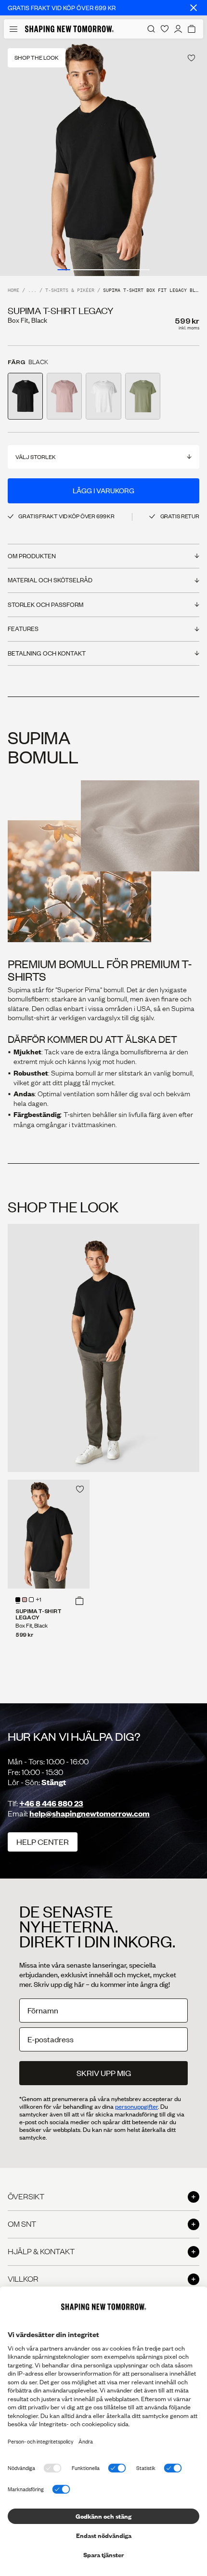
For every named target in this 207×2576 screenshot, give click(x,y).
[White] (31, 1600)
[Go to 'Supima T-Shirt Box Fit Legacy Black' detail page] (25, 396)
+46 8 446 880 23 (51, 1803)
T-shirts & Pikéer (70, 291)
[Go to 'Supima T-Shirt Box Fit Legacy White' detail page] (103, 396)
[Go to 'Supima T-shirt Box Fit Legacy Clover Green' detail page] (143, 396)
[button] (79, 1601)
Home (13, 291)
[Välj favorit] (191, 58)
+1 (39, 1600)
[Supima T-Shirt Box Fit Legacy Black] (49, 1534)
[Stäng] (194, 8)
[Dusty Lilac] (25, 1600)
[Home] (69, 29)
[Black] (18, 1600)
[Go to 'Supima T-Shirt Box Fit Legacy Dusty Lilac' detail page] (64, 396)
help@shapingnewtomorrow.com (90, 1813)
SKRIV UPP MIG (104, 2073)
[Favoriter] (165, 29)
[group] (103, 157)
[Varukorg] (192, 29)
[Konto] (178, 29)
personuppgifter (136, 2106)
